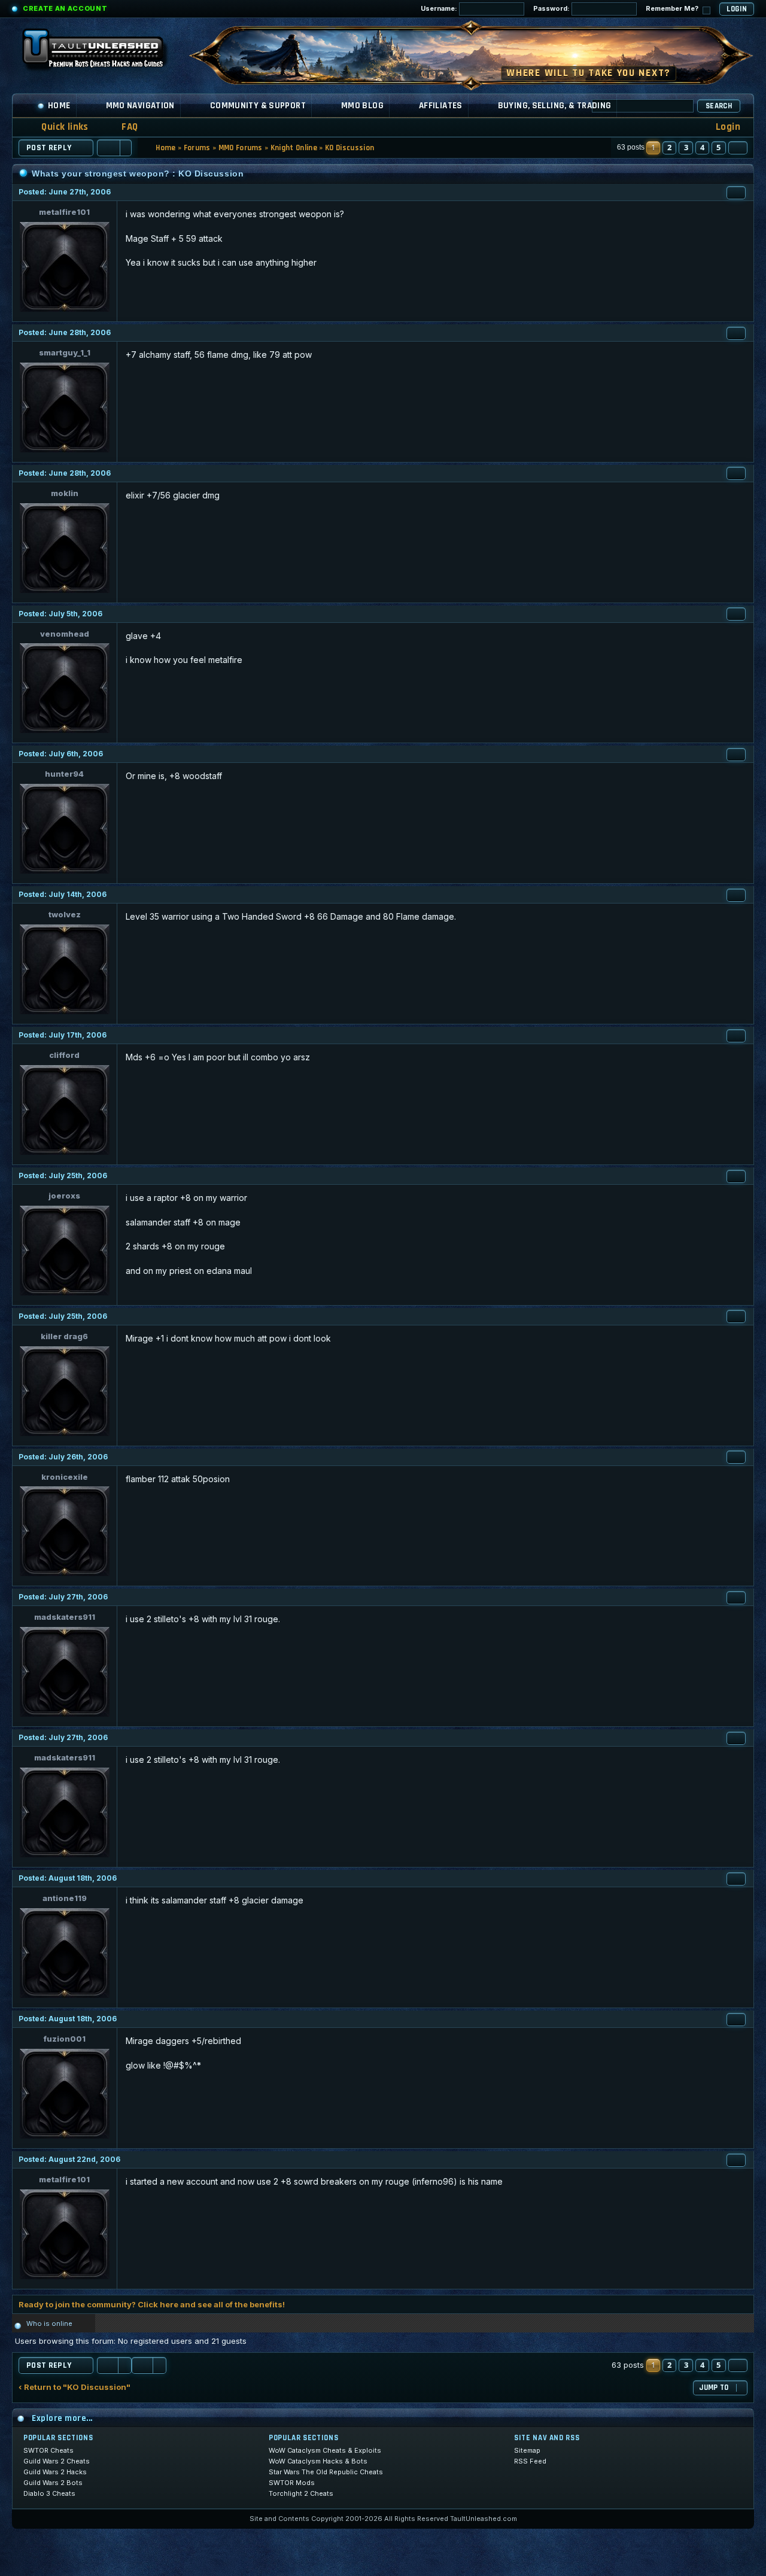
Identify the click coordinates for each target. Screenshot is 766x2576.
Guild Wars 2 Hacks (55, 2472)
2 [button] (669, 147)
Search (719, 106)
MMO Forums (241, 148)
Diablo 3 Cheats (49, 2493)
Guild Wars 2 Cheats (57, 2461)
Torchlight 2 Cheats (301, 2493)
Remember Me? (673, 8)
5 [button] (718, 147)
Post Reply (49, 148)
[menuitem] (122, 127)
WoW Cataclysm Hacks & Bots (318, 2461)
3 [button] (686, 147)
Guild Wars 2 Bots (53, 2483)
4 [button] (702, 147)
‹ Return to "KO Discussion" (75, 2387)
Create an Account (65, 8)
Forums (197, 148)
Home (59, 106)
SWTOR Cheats (48, 2450)
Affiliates (441, 106)
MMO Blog (362, 106)
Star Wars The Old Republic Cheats (326, 2472)
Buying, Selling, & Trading (555, 106)
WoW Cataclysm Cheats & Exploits (325, 2450)
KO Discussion (349, 148)
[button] (738, 148)
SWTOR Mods (292, 2483)
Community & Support (258, 106)
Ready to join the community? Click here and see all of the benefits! (152, 2304)
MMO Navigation (140, 106)
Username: (440, 8)
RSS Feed (530, 2461)
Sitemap (527, 2450)
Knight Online (294, 148)
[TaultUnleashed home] (102, 52)
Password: (552, 8)
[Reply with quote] (736, 193)
